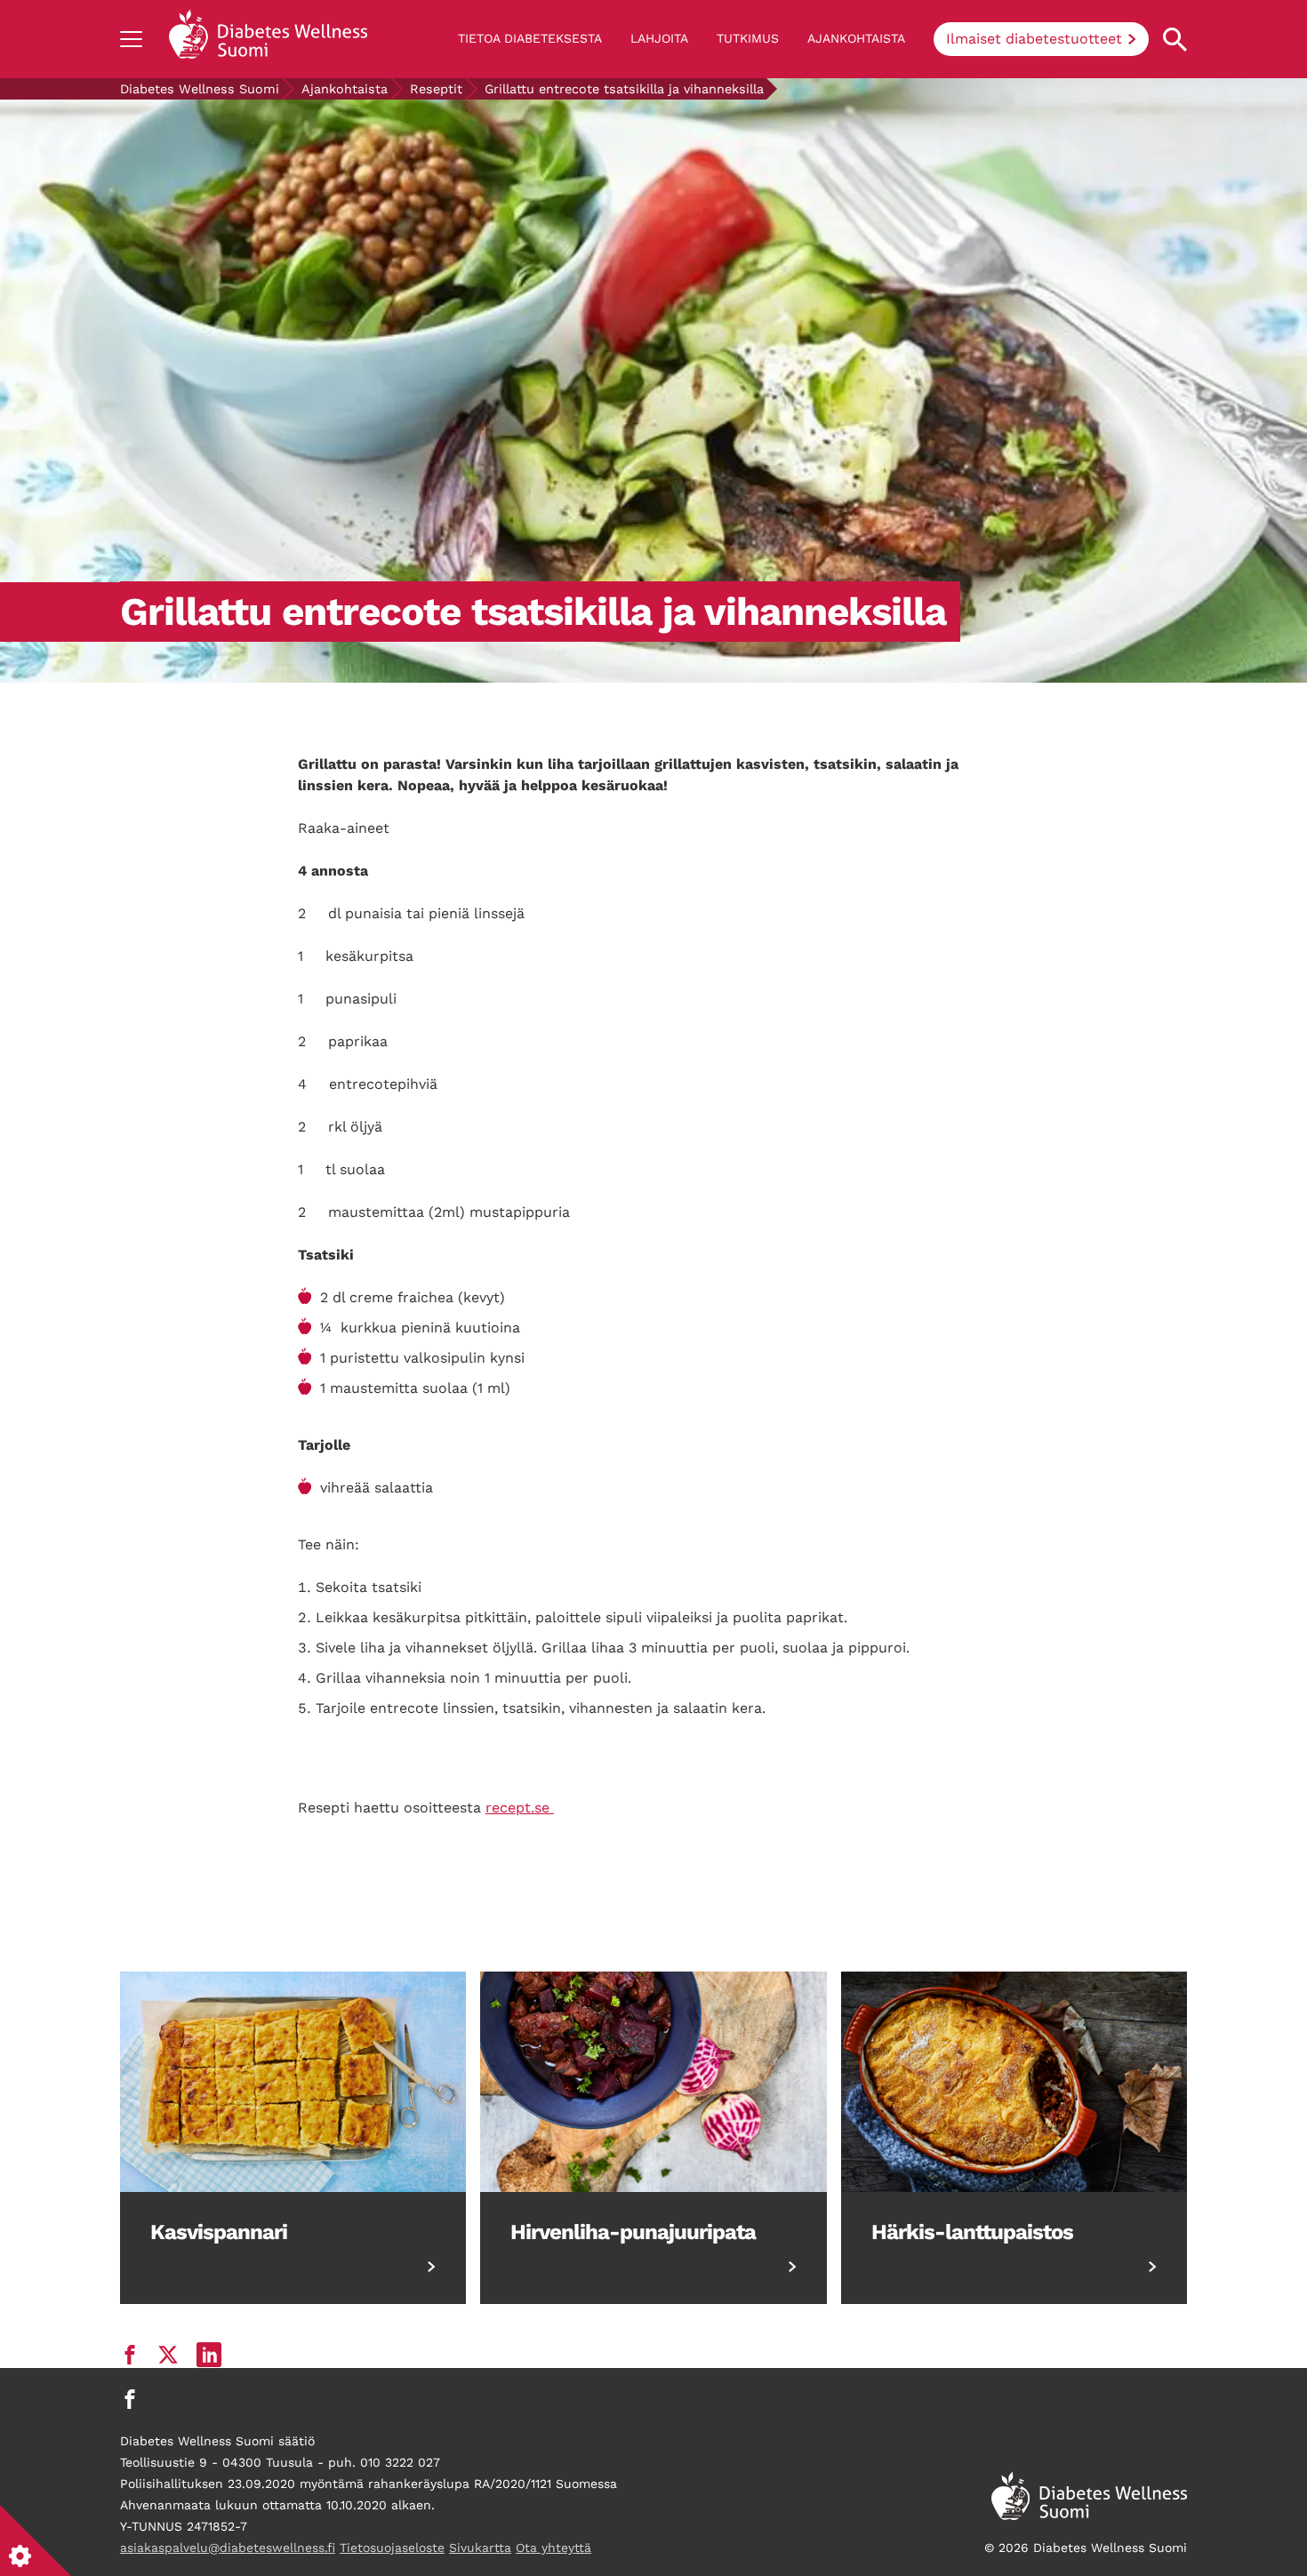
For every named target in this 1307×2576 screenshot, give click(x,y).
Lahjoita (659, 38)
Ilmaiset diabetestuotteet (1034, 39)
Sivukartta (480, 2548)
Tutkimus (748, 38)
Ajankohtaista (856, 38)
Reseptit (436, 89)
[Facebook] (130, 2399)
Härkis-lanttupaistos (972, 2232)
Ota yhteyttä (553, 2548)
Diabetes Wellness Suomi (200, 89)
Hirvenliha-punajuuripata (633, 2232)
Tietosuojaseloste (392, 2548)
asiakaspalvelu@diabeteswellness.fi (228, 2548)
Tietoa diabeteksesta (530, 38)
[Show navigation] (131, 39)
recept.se (520, 1808)
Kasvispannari (219, 2232)
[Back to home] (268, 39)
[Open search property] (1175, 40)
